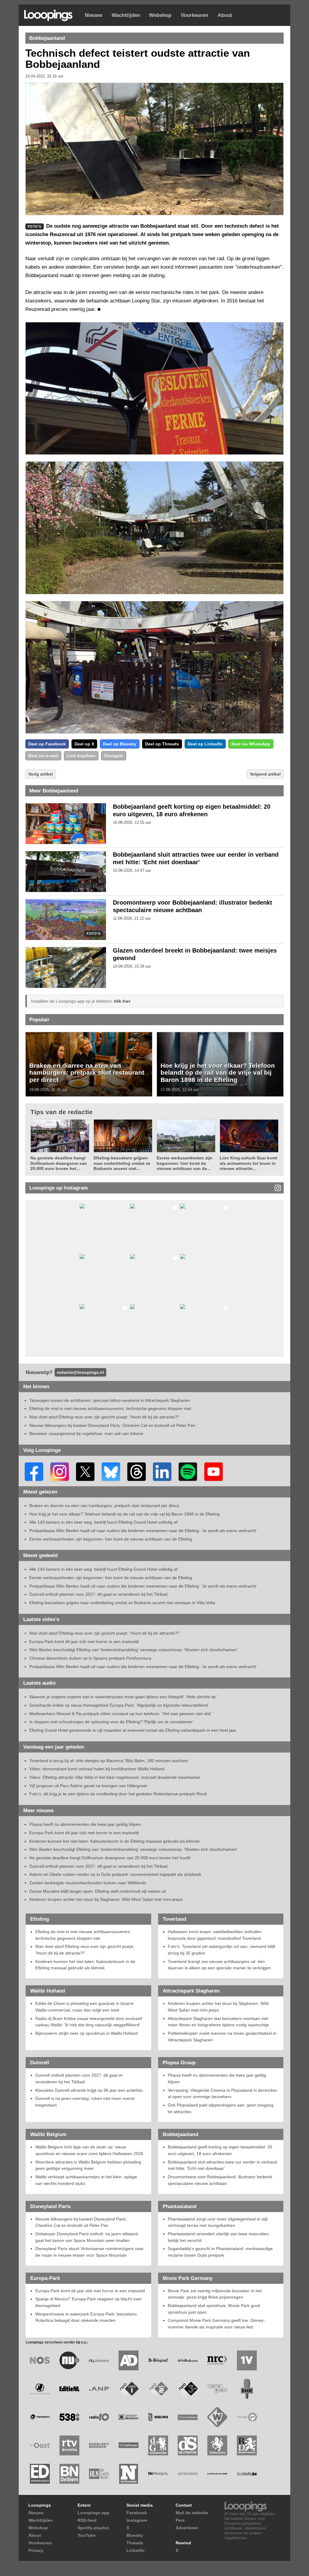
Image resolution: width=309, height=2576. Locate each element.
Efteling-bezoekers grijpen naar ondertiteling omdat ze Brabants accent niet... (122, 1163)
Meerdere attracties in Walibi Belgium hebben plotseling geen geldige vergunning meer (88, 2165)
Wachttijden (126, 15)
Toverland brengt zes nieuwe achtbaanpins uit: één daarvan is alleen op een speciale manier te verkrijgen (219, 1965)
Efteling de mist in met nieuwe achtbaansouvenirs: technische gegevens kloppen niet (110, 1408)
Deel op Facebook (47, 744)
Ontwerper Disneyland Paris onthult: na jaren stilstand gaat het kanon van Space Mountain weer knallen (87, 2237)
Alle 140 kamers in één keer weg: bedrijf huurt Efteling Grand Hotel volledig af (103, 1522)
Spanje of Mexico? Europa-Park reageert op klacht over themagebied (88, 2302)
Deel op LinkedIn (205, 744)
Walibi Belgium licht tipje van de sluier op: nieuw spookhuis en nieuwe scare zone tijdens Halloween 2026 (89, 2150)
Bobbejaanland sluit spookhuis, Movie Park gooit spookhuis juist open (214, 2309)
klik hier (122, 1001)
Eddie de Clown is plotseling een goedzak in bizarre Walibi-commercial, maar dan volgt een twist (84, 2007)
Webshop (160, 15)
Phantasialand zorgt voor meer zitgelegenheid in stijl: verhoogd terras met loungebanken (218, 2222)
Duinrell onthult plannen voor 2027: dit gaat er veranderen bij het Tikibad (98, 1594)
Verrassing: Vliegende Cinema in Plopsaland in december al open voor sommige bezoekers (223, 2094)
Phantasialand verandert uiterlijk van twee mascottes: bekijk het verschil (219, 2237)
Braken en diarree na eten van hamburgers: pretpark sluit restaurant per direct (87, 1073)
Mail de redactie (192, 2513)
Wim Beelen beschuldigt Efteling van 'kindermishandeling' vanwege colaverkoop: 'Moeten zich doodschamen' (133, 1650)
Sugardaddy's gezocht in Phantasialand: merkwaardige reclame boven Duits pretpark (220, 2252)
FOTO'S (93, 934)
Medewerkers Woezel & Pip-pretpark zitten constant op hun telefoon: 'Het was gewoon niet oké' (120, 1714)
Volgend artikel (265, 774)
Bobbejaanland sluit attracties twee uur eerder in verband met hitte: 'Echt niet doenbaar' (222, 2165)
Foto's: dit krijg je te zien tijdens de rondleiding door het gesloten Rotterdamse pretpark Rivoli (118, 1794)
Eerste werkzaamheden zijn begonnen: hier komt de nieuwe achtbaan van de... (185, 1163)
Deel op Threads (162, 744)
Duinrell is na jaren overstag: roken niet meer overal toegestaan (85, 2102)
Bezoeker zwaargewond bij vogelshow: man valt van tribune (86, 1433)
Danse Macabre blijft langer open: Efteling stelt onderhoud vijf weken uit (98, 1891)
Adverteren (187, 2528)
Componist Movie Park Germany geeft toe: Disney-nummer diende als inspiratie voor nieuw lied (216, 2324)
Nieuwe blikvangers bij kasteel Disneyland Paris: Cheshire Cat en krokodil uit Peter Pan (112, 1425)
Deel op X (84, 744)
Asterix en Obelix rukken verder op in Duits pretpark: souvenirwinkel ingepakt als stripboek (115, 1874)
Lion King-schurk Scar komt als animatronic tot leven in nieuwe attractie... (248, 1163)
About (225, 15)
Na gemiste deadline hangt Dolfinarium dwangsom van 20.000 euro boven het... (59, 1163)
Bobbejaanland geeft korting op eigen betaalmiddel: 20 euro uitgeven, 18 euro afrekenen (220, 2150)
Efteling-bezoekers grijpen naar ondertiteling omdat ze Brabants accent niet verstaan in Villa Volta (122, 1603)
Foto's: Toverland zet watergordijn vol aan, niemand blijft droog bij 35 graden (221, 1950)
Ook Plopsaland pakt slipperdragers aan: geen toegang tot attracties (221, 2108)
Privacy (36, 2550)
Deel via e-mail (43, 756)
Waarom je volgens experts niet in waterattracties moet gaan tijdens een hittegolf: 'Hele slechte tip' (123, 1697)
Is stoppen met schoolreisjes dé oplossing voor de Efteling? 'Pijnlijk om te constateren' (111, 1722)
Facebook (137, 2513)
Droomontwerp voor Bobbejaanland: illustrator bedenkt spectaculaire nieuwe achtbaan (220, 2180)
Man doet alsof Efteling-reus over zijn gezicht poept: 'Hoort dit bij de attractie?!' (104, 1417)
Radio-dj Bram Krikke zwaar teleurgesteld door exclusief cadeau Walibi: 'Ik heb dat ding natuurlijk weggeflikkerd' (89, 2022)
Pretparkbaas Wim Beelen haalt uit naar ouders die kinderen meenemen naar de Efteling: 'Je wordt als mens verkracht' (143, 1531)
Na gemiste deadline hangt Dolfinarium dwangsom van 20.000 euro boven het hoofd (110, 1858)
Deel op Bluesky (120, 744)
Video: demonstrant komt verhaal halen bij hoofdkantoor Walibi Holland (97, 1769)
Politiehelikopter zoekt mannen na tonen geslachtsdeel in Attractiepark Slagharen (222, 2037)
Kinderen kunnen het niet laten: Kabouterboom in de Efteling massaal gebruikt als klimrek (115, 1841)
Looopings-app (94, 2513)
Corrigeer (114, 756)
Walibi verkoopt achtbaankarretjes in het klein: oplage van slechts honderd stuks (86, 2180)
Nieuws (94, 15)
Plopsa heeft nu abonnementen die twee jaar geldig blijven (85, 1824)
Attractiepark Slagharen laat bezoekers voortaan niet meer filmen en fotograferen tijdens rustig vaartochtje (218, 2022)
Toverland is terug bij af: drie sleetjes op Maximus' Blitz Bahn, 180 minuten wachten (109, 1761)
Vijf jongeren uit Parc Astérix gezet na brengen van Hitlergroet (88, 1786)
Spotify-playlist (93, 2528)
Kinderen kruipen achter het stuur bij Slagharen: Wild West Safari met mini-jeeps (106, 1899)
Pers (180, 2520)
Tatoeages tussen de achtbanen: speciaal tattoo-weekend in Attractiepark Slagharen (110, 1400)
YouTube (87, 2535)
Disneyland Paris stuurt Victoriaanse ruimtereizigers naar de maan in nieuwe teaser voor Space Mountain (89, 2252)
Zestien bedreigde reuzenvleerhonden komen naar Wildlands (88, 1883)
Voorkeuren (194, 15)
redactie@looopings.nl (80, 1372)
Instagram (137, 2520)
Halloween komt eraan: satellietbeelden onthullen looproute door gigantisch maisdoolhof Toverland (215, 1935)
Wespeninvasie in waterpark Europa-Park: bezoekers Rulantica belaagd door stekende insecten (86, 2317)
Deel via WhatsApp (251, 744)
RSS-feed (87, 2520)
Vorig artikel (41, 774)
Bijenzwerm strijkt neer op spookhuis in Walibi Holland (86, 2033)
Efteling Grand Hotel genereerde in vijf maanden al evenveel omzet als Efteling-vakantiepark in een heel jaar (133, 1730)
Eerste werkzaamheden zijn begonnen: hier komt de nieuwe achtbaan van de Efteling (111, 1539)
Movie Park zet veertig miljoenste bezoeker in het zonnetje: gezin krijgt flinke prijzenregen (215, 2294)
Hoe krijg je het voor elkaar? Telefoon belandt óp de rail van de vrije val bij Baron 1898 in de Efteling (218, 1073)
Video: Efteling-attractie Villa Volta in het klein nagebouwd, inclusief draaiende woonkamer (115, 1777)
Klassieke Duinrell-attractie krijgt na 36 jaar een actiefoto (89, 2090)
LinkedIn (135, 2550)
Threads (135, 2543)
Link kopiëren (81, 756)
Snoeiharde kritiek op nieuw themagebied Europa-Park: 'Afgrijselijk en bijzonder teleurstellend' (119, 1705)
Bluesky (135, 2535)
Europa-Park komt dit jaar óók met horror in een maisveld (84, 1642)
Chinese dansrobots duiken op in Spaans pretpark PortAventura (90, 1658)
